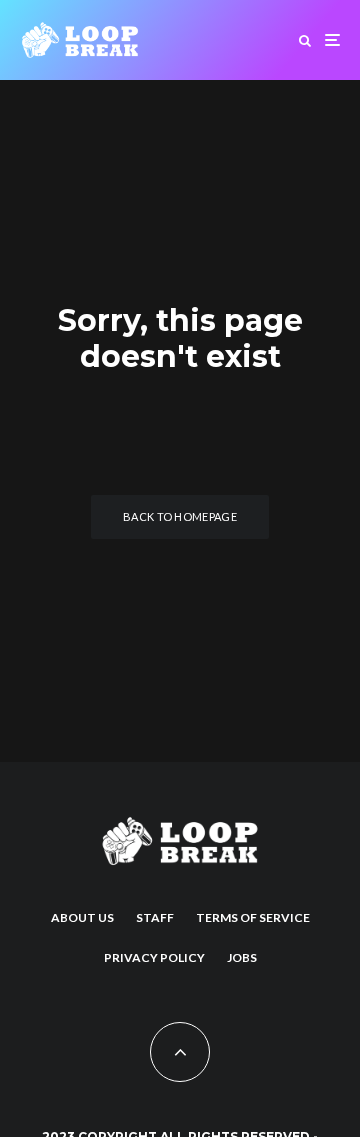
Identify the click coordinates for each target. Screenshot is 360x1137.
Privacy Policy (154, 957)
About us (82, 917)
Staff (155, 917)
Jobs (242, 957)
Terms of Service (253, 917)
